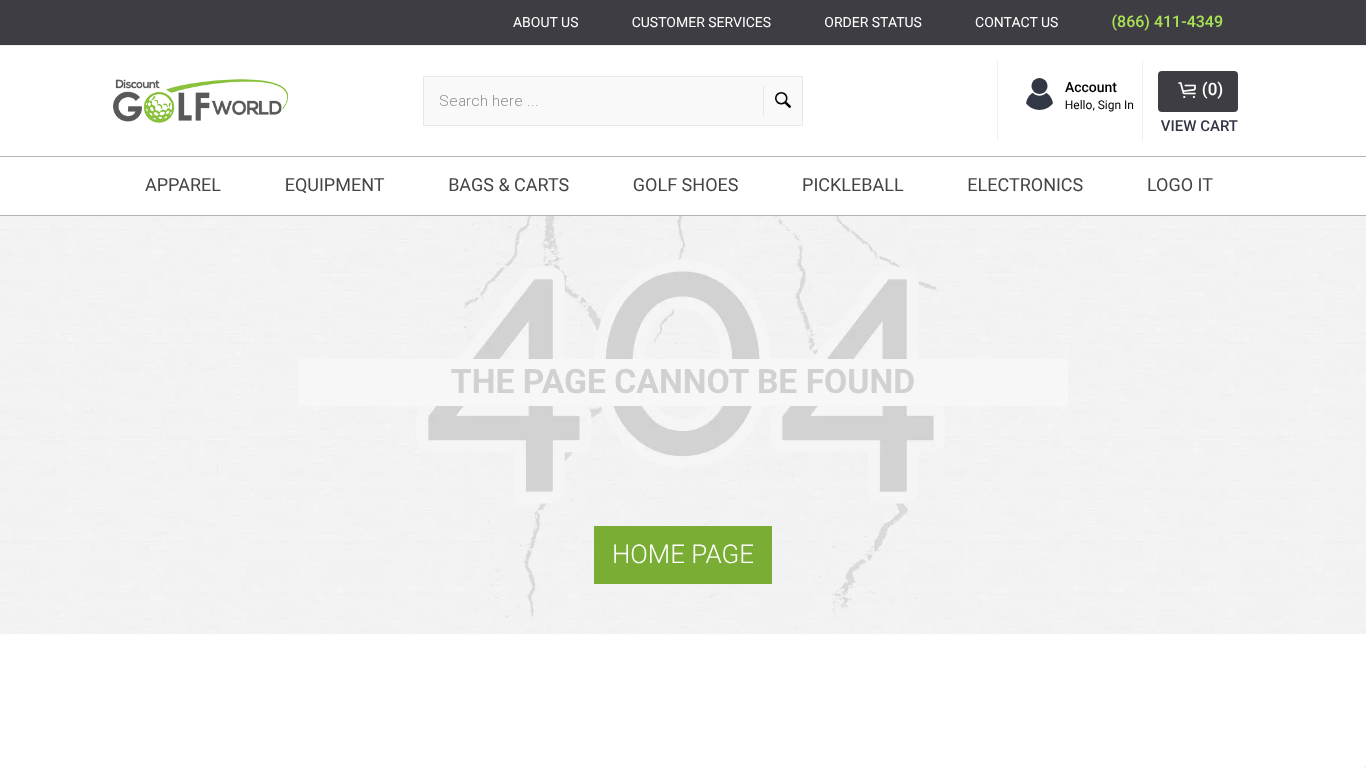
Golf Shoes (686, 185)
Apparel (183, 185)
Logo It (1180, 185)
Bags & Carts (508, 185)
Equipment (335, 185)
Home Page (683, 555)
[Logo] (205, 100)
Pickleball (853, 185)
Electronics (1025, 185)
